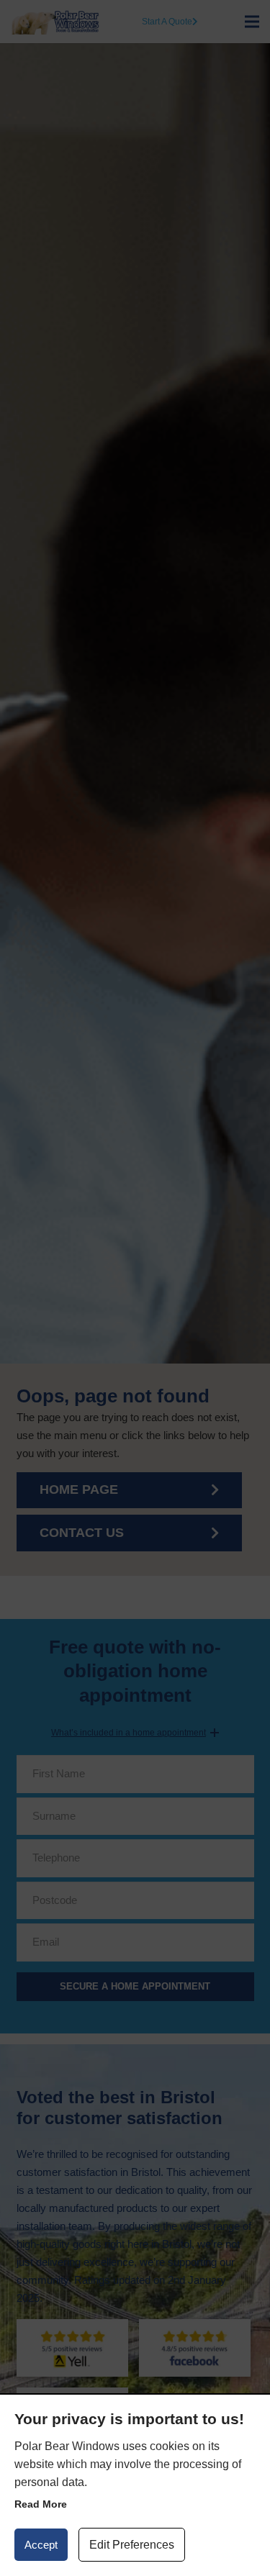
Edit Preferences (132, 2545)
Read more (41, 2504)
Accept (41, 2545)
